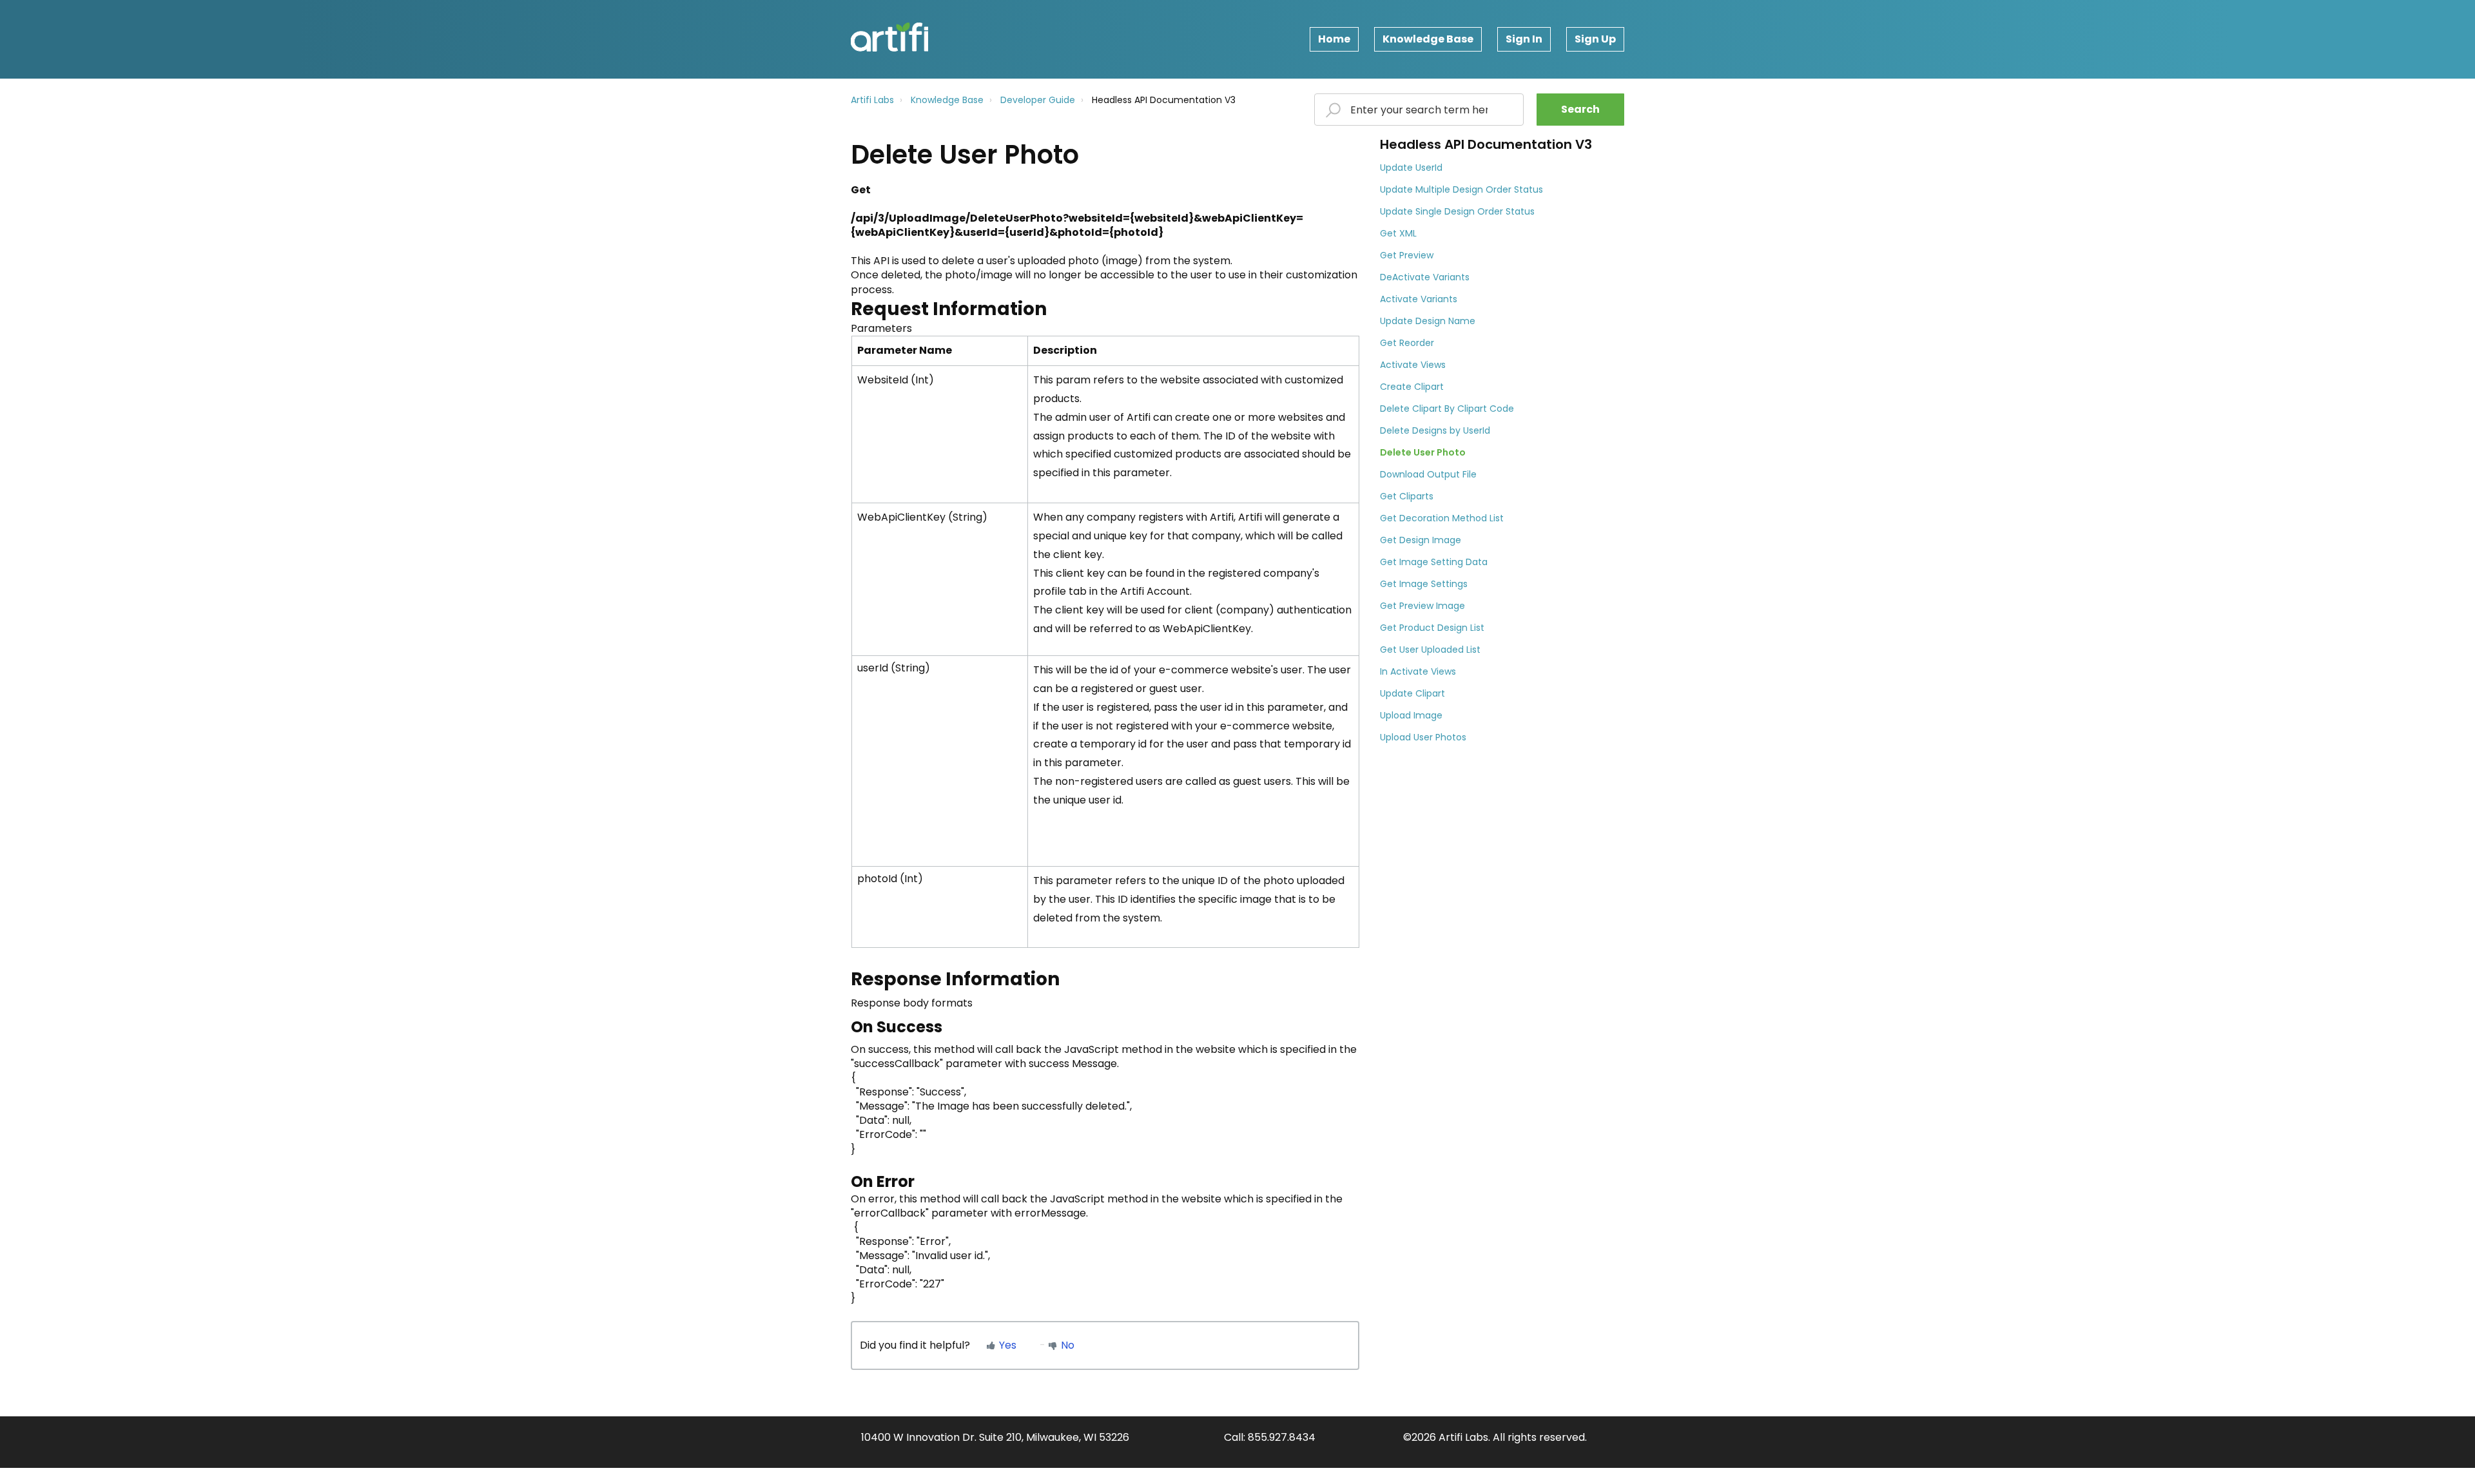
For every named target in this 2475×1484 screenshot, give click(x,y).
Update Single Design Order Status (1457, 211)
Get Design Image (1421, 540)
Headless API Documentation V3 (1164, 100)
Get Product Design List (1432, 628)
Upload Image (1411, 715)
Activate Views (1413, 365)
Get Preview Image (1422, 606)
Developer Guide (1038, 100)
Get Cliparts (1407, 496)
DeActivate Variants (1425, 277)
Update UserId (1411, 168)
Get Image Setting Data (1434, 562)
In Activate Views (1418, 671)
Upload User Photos (1423, 737)
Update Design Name (1428, 321)
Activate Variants (1419, 299)
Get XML (1398, 233)
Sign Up (1595, 39)
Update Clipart (1412, 693)
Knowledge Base (1428, 39)
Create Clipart (1412, 387)
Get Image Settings (1424, 584)
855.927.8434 (1282, 1437)
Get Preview (1407, 255)
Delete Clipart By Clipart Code (1447, 409)
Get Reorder (1407, 343)
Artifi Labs (872, 100)
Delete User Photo (1423, 452)
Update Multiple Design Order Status (1461, 189)
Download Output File (1428, 474)
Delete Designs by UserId (1435, 430)
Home (1334, 39)
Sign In (1524, 39)
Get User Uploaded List (1430, 650)
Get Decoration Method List (1442, 518)
